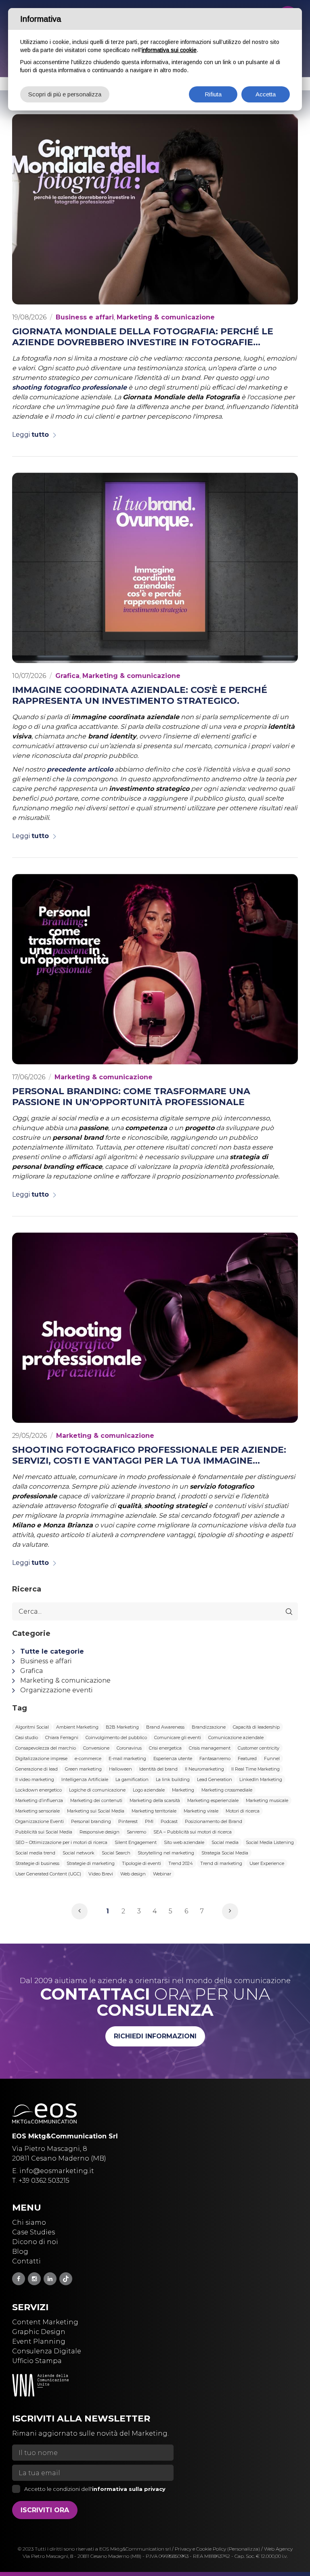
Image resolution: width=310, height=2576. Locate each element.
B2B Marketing (122, 1727)
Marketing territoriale (154, 1811)
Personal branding (91, 1821)
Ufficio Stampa (37, 2361)
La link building (173, 1779)
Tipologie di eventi (141, 1863)
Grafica (67, 676)
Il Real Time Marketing (256, 1769)
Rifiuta (213, 94)
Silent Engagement (136, 1842)
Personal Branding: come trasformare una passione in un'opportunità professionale (131, 1097)
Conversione (96, 1748)
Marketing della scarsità (155, 1800)
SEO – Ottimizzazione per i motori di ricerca (61, 1842)
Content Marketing (45, 2322)
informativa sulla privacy (129, 2489)
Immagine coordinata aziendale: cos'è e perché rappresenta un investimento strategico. (140, 695)
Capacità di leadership (256, 1727)
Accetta (266, 94)
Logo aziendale (149, 1790)
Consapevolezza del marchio (46, 1748)
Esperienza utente (173, 1758)
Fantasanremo (215, 1758)
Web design (133, 1874)
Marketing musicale (267, 1800)
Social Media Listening (270, 1842)
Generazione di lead (37, 1769)
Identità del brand (158, 1769)
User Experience (267, 1863)
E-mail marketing (127, 1758)
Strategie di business (37, 1863)
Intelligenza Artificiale (85, 1779)
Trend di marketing (221, 1863)
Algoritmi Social (32, 1727)
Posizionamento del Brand (214, 1821)
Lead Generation (215, 1779)
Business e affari (85, 317)
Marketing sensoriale (38, 1811)
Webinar (162, 1874)
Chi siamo (29, 2222)
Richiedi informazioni (155, 2036)
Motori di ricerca (243, 1811)
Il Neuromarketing (204, 1769)
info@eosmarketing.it (57, 2171)
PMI (149, 1821)
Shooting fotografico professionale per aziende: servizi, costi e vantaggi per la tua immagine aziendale (149, 1455)
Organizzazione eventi (56, 1690)
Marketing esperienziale (213, 1800)
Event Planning (39, 2341)
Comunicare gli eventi (178, 1737)
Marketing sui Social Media (96, 1811)
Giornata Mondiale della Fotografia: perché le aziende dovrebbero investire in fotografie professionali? (143, 337)
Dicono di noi (35, 2242)
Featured (247, 1758)
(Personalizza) (244, 2549)
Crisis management (210, 1748)
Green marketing (83, 1769)
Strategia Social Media (225, 1853)
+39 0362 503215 (44, 2181)
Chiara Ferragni (62, 1737)
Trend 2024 (181, 1863)
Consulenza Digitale (47, 2351)
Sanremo (136, 1832)
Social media (225, 1842)
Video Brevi (101, 1874)
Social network (79, 1853)
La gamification (132, 1779)
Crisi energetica (165, 1748)
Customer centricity (259, 1748)
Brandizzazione (209, 1727)
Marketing (183, 1790)
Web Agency (278, 2549)
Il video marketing (35, 1779)
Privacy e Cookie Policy (200, 2549)
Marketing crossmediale (227, 1790)
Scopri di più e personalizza (65, 94)
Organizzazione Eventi (40, 1821)
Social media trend (35, 1853)
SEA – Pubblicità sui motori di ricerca (193, 1832)
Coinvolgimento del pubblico (116, 1737)
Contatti (26, 2261)
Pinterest (128, 1821)
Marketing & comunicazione (166, 317)
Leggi (30, 435)
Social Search (116, 1853)
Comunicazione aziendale (236, 1737)
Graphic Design (39, 2332)
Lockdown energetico (39, 1790)
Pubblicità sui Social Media (44, 1832)
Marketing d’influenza (39, 1800)
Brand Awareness (165, 1727)
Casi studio (27, 1737)
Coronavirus (129, 1748)
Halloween (120, 1769)
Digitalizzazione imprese (41, 1758)
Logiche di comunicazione (97, 1790)
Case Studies (34, 2232)
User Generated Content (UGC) (48, 1874)
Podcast (169, 1821)
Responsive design (99, 1832)
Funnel (272, 1758)
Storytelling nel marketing (166, 1853)
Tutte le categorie (52, 1651)
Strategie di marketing (91, 1863)
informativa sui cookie (169, 50)
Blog (20, 2252)
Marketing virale (201, 1811)
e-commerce (88, 1758)
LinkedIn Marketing (261, 1779)
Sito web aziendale (184, 1842)
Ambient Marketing (77, 1727)
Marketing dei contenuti (96, 1800)
